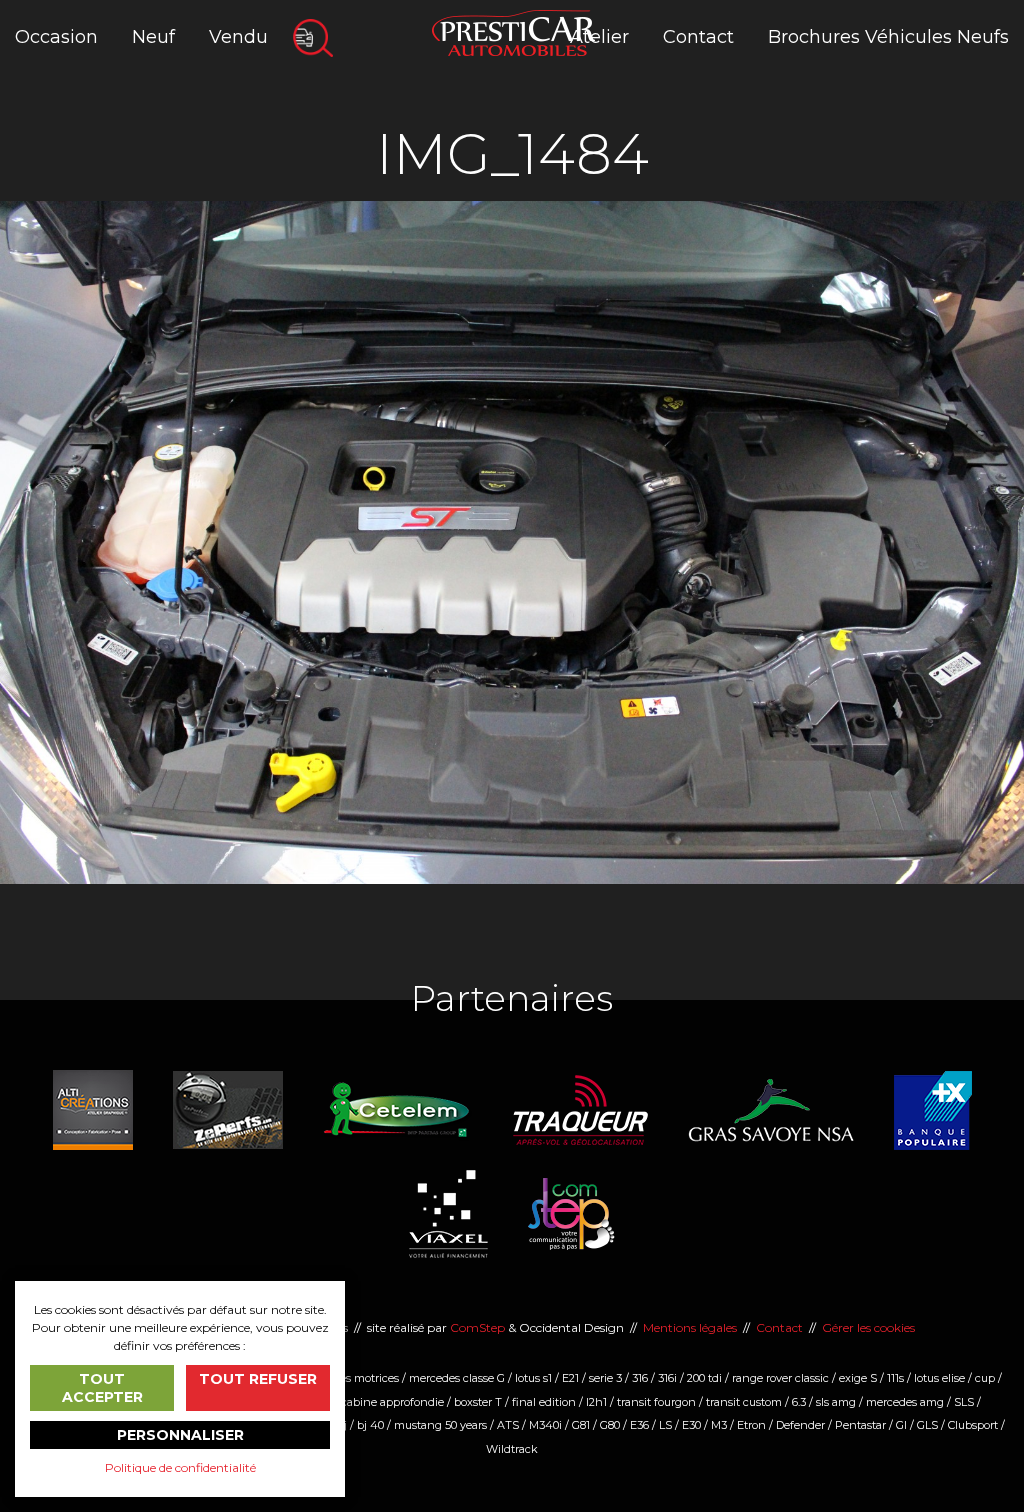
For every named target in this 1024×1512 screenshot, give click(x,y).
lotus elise (939, 1378)
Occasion (56, 37)
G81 (581, 1425)
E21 (570, 1378)
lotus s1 (533, 1378)
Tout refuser (258, 1379)
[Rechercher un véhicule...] (313, 38)
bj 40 (370, 1425)
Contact (698, 37)
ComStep (477, 1327)
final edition (544, 1402)
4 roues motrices (355, 1378)
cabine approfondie (392, 1402)
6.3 (799, 1402)
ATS (508, 1425)
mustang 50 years (440, 1425)
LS (665, 1425)
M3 (719, 1425)
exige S (858, 1378)
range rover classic (780, 1378)
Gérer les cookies (868, 1327)
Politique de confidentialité (180, 1467)
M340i (545, 1425)
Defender (800, 1425)
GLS (927, 1425)
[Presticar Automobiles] (513, 31)
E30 (691, 1425)
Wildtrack (512, 1449)
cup (985, 1378)
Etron (751, 1425)
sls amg (836, 1402)
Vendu (238, 37)
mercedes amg (905, 1402)
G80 (610, 1425)
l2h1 (596, 1402)
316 (640, 1378)
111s (895, 1378)
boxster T (478, 1402)
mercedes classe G (457, 1378)
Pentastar (860, 1425)
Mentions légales (690, 1327)
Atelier (599, 37)
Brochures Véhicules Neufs (888, 37)
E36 (639, 1425)
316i (667, 1378)
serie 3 (605, 1378)
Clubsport (973, 1425)
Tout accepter (102, 1388)
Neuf (153, 37)
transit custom (744, 1402)
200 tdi (704, 1378)
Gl (901, 1425)
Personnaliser (180, 1435)
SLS (964, 1402)
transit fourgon (656, 1402)
